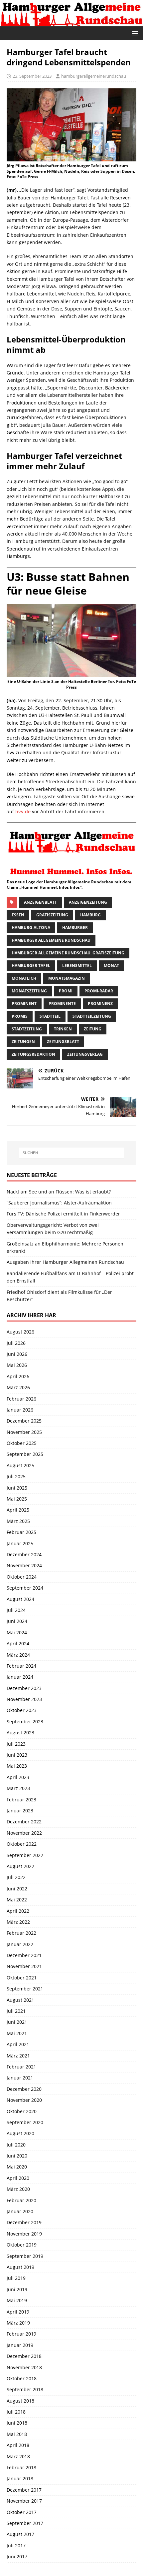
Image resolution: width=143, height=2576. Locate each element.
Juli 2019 (16, 2278)
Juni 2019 (17, 2289)
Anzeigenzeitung (88, 902)
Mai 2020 (17, 2167)
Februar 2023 (21, 1800)
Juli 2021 (16, 2011)
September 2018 (25, 2389)
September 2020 (25, 2122)
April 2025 (18, 1510)
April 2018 (18, 2445)
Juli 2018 (16, 2412)
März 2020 (18, 2189)
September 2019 (25, 2256)
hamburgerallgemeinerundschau (94, 76)
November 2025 (24, 1432)
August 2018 (20, 2401)
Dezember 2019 (24, 2222)
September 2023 (25, 1722)
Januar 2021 (20, 2078)
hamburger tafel (31, 966)
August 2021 (20, 2000)
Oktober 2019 (22, 2245)
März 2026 (18, 1387)
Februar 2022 (21, 1933)
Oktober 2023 (22, 1710)
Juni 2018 (17, 2423)
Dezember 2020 (24, 2089)
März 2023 (18, 1788)
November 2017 (24, 2501)
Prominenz (100, 1004)
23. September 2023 (32, 76)
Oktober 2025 (22, 1443)
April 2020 (18, 2178)
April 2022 (18, 1911)
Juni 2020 (17, 2156)
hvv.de (23, 811)
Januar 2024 (20, 1677)
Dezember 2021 (24, 1955)
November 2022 (24, 1833)
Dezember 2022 (24, 1822)
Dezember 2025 (24, 1421)
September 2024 (25, 1588)
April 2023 (18, 1777)
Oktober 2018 (22, 2378)
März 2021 (18, 2056)
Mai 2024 (17, 1632)
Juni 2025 (17, 1488)
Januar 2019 (20, 2345)
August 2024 (20, 1599)
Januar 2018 (20, 2478)
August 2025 (20, 1465)
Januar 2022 (20, 1944)
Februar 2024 (21, 1666)
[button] (134, 33)
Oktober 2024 (22, 1577)
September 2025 (25, 1454)
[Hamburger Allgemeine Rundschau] (71, 22)
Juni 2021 (17, 2022)
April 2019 (18, 2312)
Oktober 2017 (22, 2512)
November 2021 (24, 1966)
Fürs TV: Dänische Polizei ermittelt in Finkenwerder (63, 1214)
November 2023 (24, 1699)
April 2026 (18, 1376)
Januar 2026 (20, 1410)
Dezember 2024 (24, 1554)
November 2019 (24, 2234)
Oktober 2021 (22, 1978)
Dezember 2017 (24, 2490)
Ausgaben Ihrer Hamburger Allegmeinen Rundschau (65, 1262)
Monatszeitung (29, 991)
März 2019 (18, 2323)
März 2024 (18, 1655)
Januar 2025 (20, 1543)
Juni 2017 (17, 2556)
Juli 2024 (16, 1610)
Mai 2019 (17, 2300)
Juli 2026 (16, 1343)
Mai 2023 (17, 1766)
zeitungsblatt (63, 1042)
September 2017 (25, 2523)
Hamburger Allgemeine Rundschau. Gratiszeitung (68, 953)
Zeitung (93, 1029)
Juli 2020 (16, 2145)
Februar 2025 (21, 1532)
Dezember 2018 (24, 2356)
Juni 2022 (17, 1889)
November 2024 (24, 1565)
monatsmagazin (67, 978)
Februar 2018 (21, 2467)
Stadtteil (50, 1016)
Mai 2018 (17, 2434)
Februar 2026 (21, 1399)
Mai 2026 (17, 1365)
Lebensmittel (77, 966)
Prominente (62, 1004)
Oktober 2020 (22, 2111)
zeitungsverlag (85, 1054)
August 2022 (20, 1866)
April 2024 (18, 1643)
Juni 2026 (17, 1354)
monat (111, 966)
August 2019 (20, 2267)
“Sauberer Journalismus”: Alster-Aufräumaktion (59, 1203)
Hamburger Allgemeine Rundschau (51, 940)
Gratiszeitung (52, 915)
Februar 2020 (21, 2200)
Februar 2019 (21, 2334)
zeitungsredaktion (33, 1054)
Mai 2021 (17, 2033)
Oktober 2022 (22, 1844)
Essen (18, 915)
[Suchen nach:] (72, 1153)
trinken (63, 1029)
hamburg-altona (31, 928)
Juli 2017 (16, 2545)
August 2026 (20, 1332)
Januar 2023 (20, 1811)
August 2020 (20, 2133)
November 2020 (24, 2100)
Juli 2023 (16, 1744)
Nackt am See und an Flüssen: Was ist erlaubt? (59, 1192)
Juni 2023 (17, 1755)
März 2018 (18, 2456)
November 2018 (24, 2367)
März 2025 (18, 1521)
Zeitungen (23, 1042)
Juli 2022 (16, 1877)
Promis (20, 1016)
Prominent (24, 1004)
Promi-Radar (99, 991)
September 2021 (25, 1989)
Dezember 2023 (24, 1688)
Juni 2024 (17, 1621)
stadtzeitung (27, 1029)
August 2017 (20, 2534)
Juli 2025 (16, 1476)
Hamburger (75, 928)
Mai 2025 (17, 1499)
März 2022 (18, 1922)
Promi (66, 991)
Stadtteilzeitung (92, 1016)
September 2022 (25, 1855)
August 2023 (20, 1733)
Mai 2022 (17, 1900)
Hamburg (90, 915)
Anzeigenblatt (40, 902)
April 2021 (18, 2044)
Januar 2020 (20, 2211)
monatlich (24, 978)
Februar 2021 (21, 2067)
